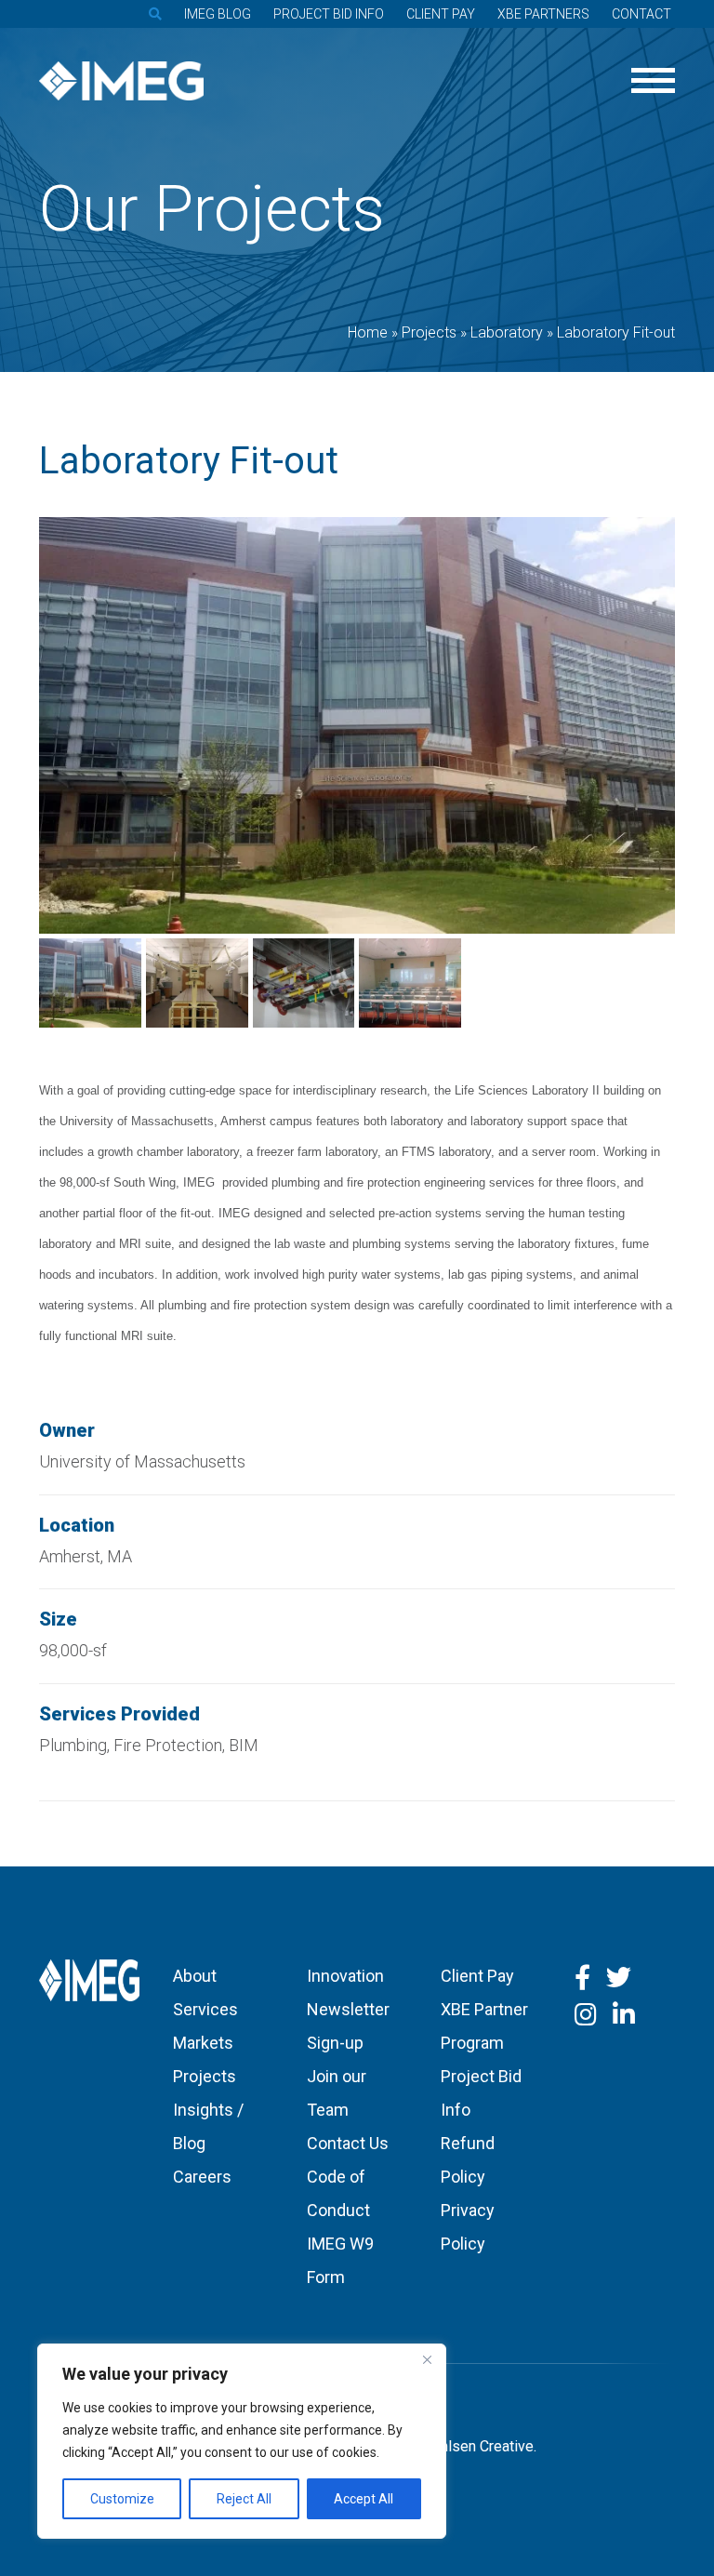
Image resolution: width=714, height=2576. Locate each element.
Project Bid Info (329, 14)
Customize (122, 2499)
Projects (205, 2076)
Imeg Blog (218, 14)
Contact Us (348, 2143)
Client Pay (441, 14)
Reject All (244, 2499)
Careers (202, 2177)
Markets (203, 2043)
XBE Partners (543, 14)
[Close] (427, 2359)
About (195, 1976)
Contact (641, 14)
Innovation (345, 1976)
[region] (242, 2441)
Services (205, 2009)
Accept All (364, 2499)
